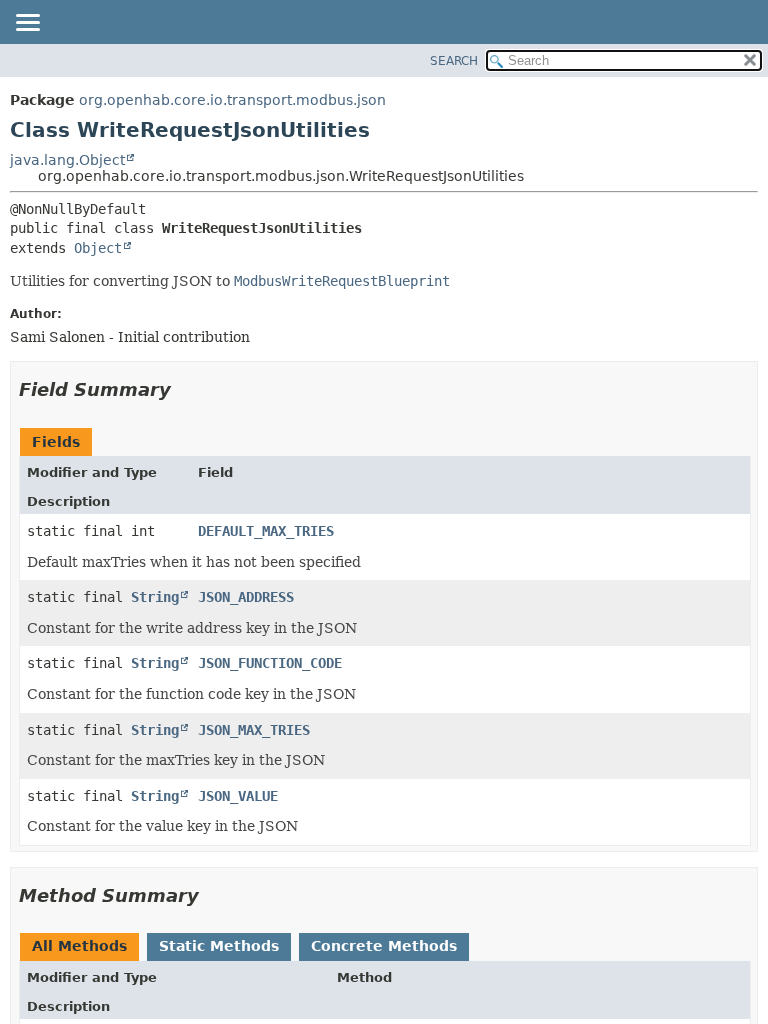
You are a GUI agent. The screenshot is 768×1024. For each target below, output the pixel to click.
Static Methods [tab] (219, 946)
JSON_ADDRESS (246, 597)
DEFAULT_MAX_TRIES (266, 531)
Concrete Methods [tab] (384, 946)
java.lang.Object (67, 160)
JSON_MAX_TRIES (254, 730)
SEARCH (454, 61)
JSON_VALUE (238, 796)
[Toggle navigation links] (27, 24)
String (155, 597)
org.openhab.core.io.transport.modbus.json (232, 100)
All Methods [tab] (79, 946)
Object (98, 248)
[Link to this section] (185, 389)
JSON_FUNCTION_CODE (270, 663)
